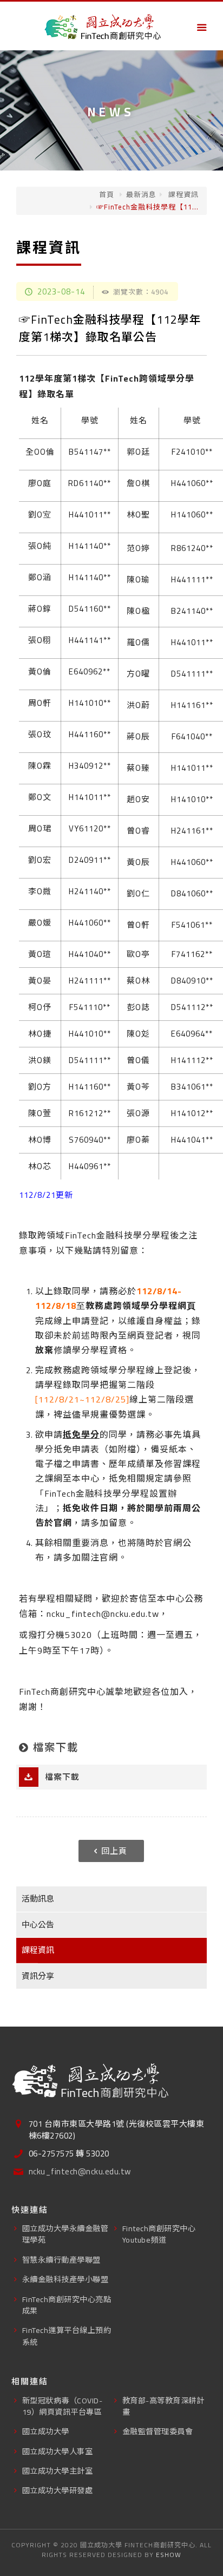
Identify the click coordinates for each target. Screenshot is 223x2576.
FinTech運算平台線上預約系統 (67, 2336)
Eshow (169, 2555)
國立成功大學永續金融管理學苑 (65, 2234)
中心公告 (38, 1925)
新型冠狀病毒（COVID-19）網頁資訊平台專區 (63, 2406)
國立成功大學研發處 (58, 2490)
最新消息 (141, 194)
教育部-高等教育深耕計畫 (163, 2406)
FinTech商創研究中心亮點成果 (67, 2305)
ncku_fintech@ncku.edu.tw (80, 2172)
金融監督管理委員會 (158, 2431)
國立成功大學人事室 (58, 2451)
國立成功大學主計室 (58, 2471)
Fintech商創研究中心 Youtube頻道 (159, 2234)
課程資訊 (182, 194)
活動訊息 (38, 1899)
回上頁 (114, 1851)
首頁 (107, 194)
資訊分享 (38, 1976)
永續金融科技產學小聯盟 (65, 2279)
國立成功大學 (46, 2431)
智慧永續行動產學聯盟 (61, 2260)
